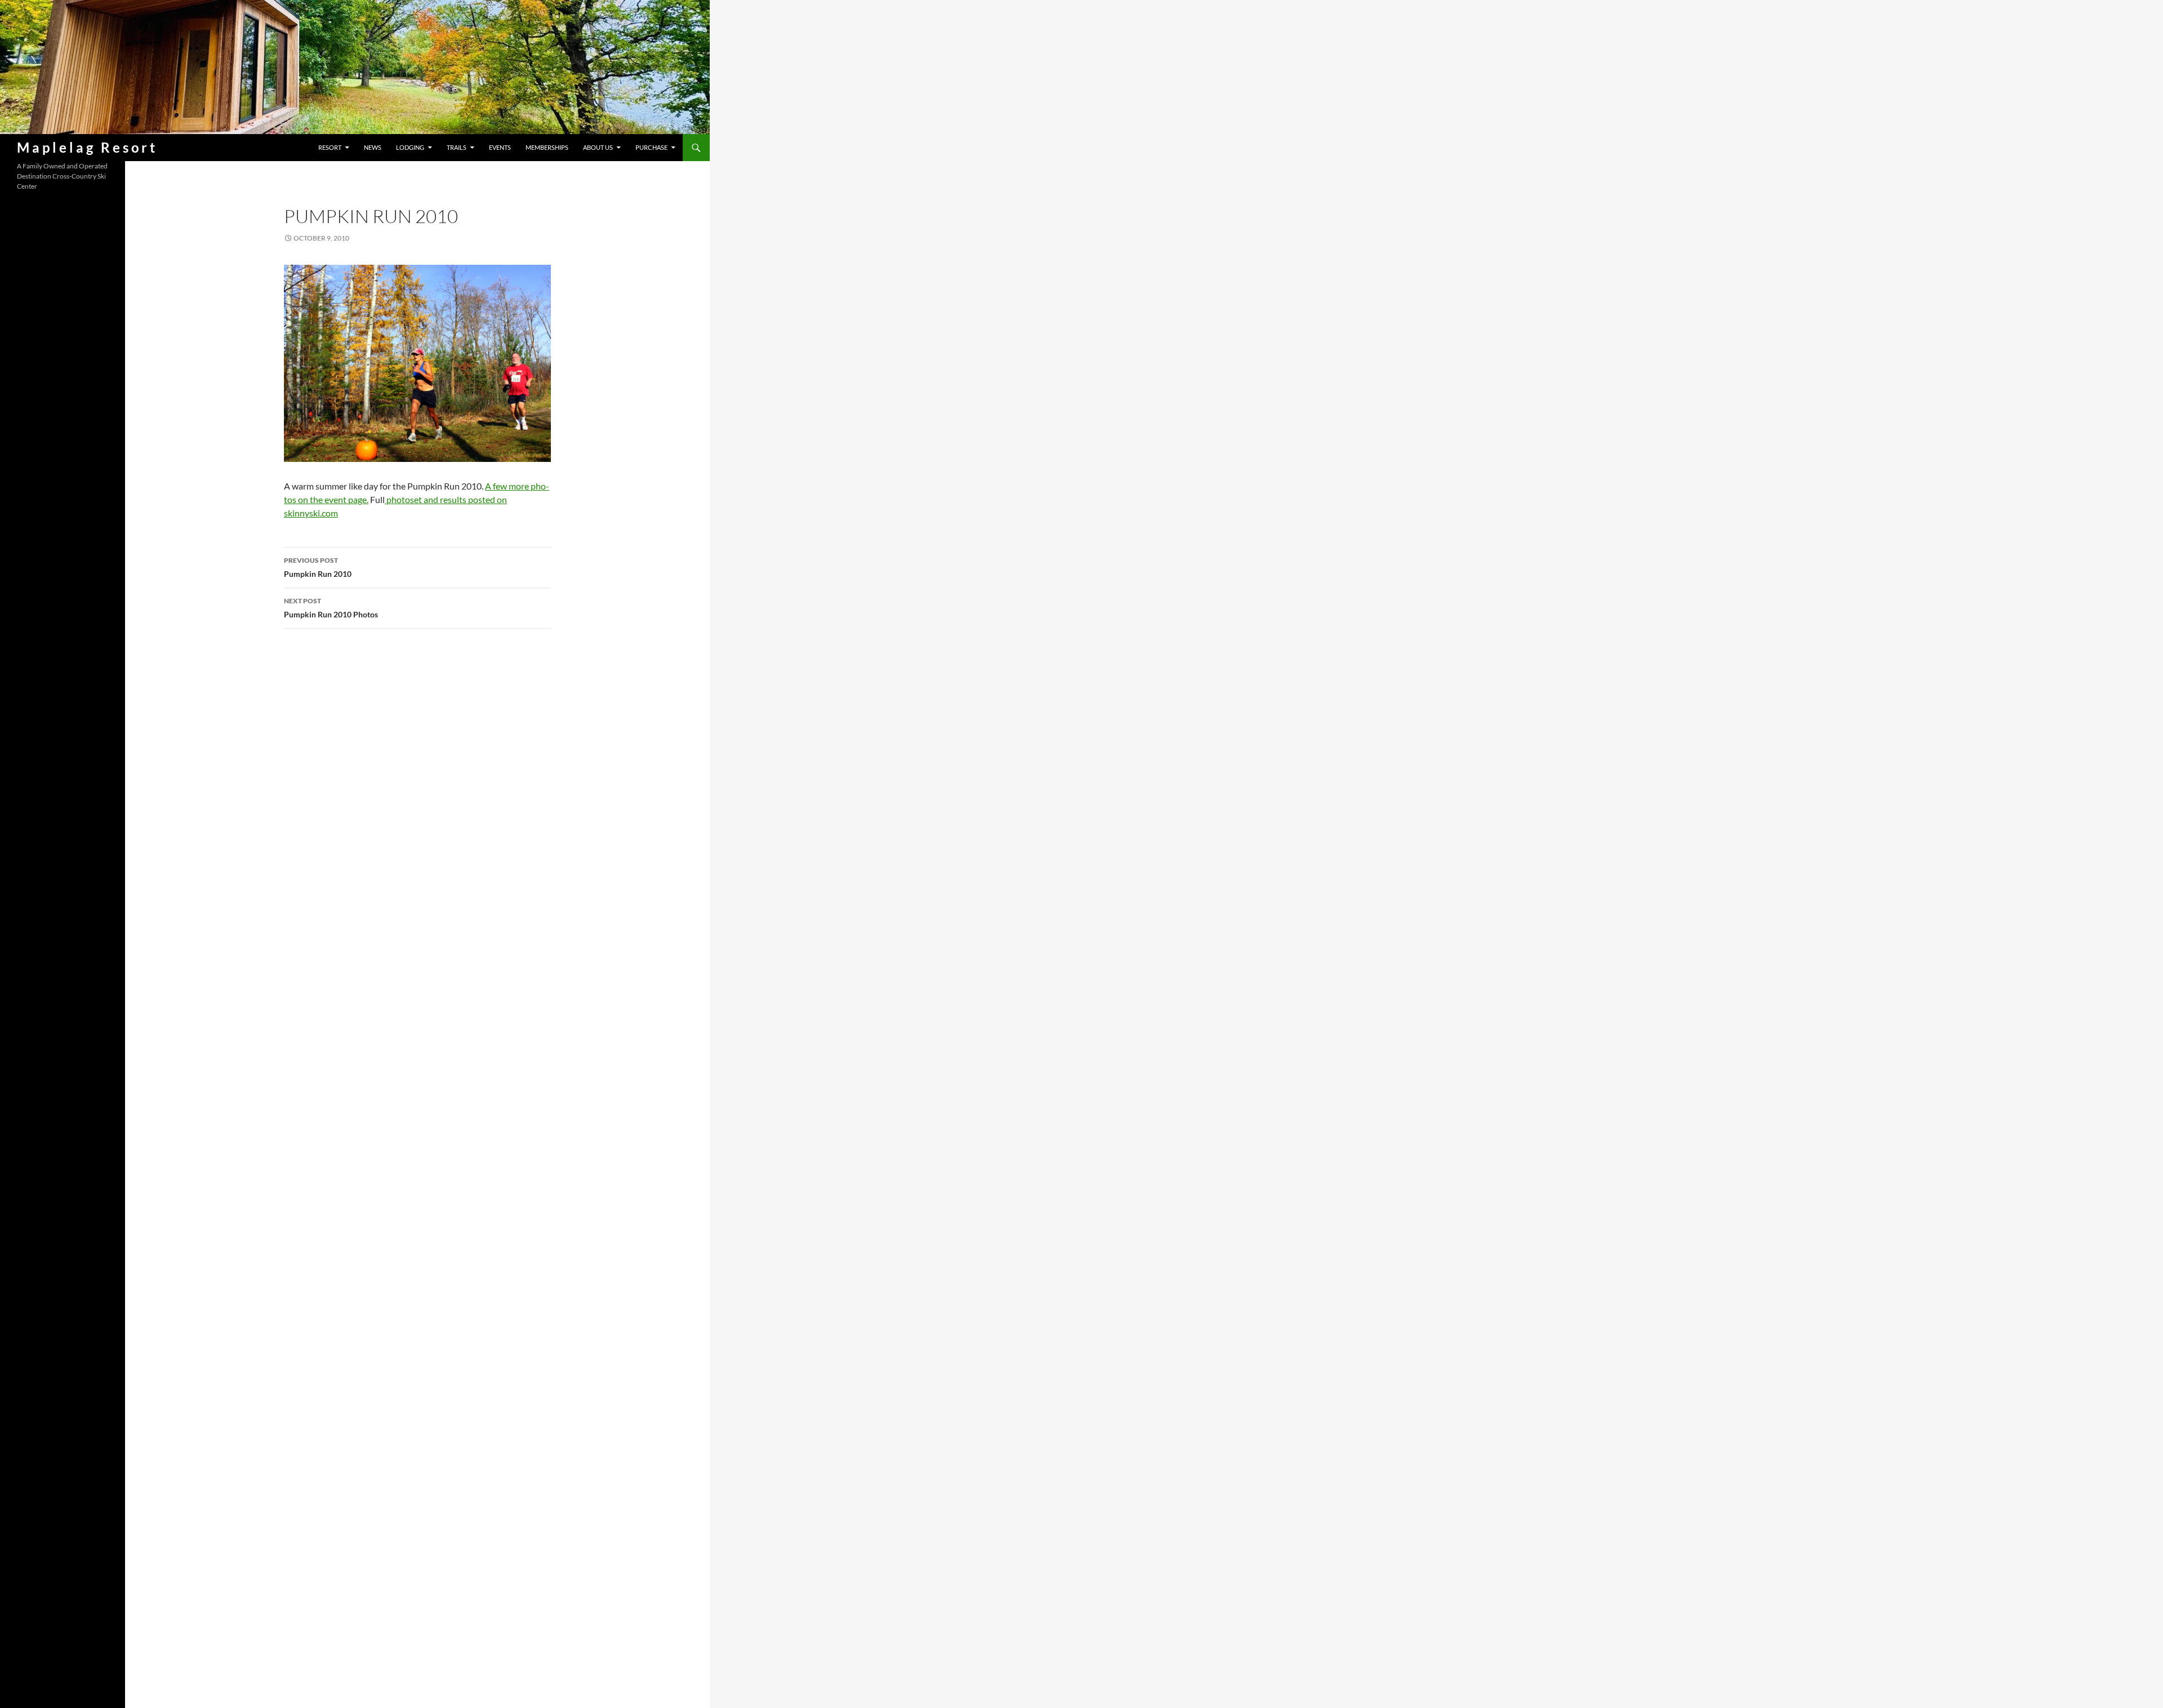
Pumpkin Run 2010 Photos (331, 608)
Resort (330, 147)
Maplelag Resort (87, 147)
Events (500, 147)
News (373, 147)
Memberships (547, 147)
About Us (598, 147)
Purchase (651, 147)
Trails (457, 147)
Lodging (410, 147)
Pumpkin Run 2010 (318, 567)
